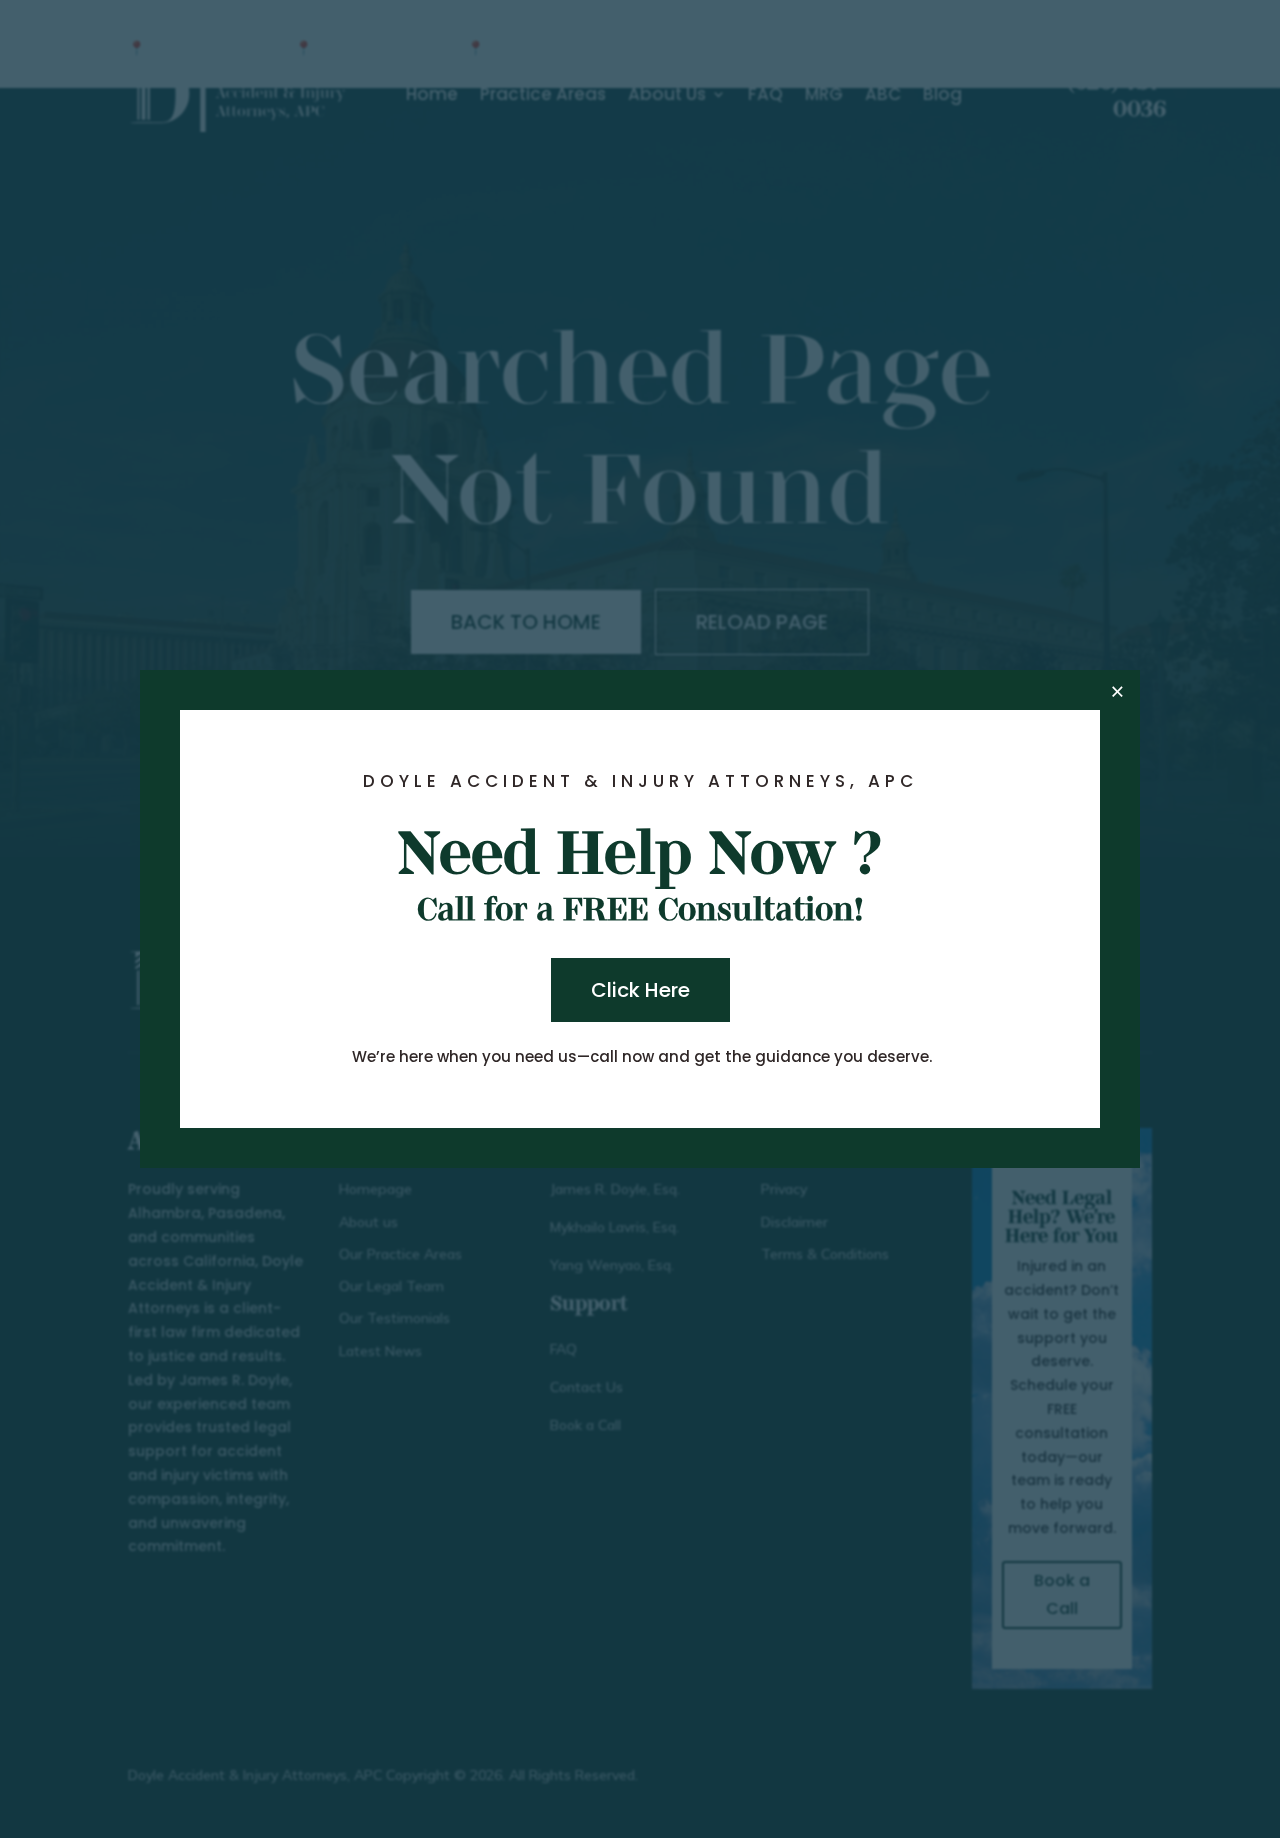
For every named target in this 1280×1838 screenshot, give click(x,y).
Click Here (640, 990)
